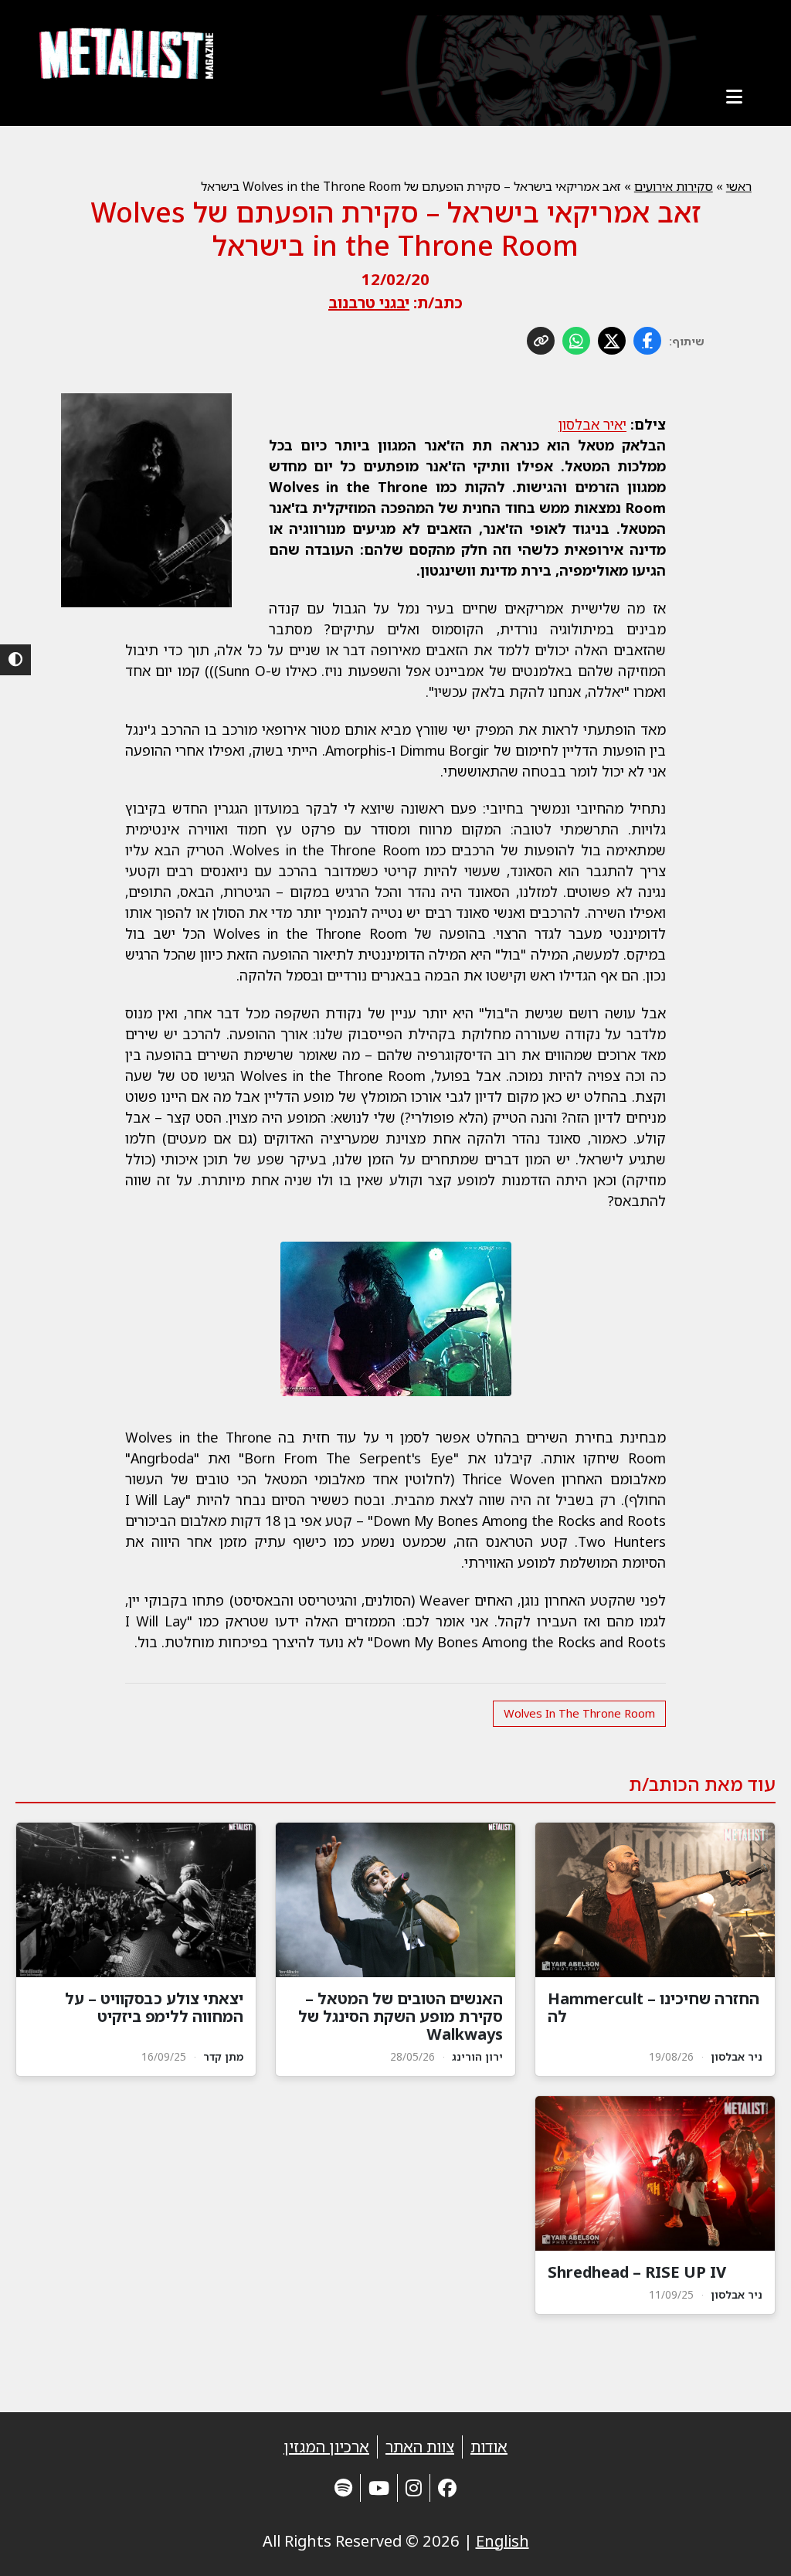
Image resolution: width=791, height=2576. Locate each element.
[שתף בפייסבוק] (647, 341)
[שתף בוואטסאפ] (576, 341)
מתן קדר (223, 2056)
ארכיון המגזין (326, 2447)
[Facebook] (447, 2488)
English (502, 2541)
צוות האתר (420, 2447)
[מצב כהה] (15, 660)
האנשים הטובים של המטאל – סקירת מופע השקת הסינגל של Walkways (401, 2016)
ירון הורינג (477, 2056)
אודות (489, 2447)
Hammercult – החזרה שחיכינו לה (654, 2007)
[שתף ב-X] (612, 341)
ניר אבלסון (737, 2056)
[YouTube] (379, 2488)
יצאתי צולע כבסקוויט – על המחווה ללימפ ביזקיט (154, 2007)
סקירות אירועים (674, 186)
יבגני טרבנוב (369, 302)
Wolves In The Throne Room (579, 1713)
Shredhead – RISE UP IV (637, 2272)
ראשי (739, 186)
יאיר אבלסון (592, 424)
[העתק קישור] (541, 341)
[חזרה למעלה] (752, 2545)
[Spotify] (343, 2488)
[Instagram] (414, 2488)
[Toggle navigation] (735, 97)
